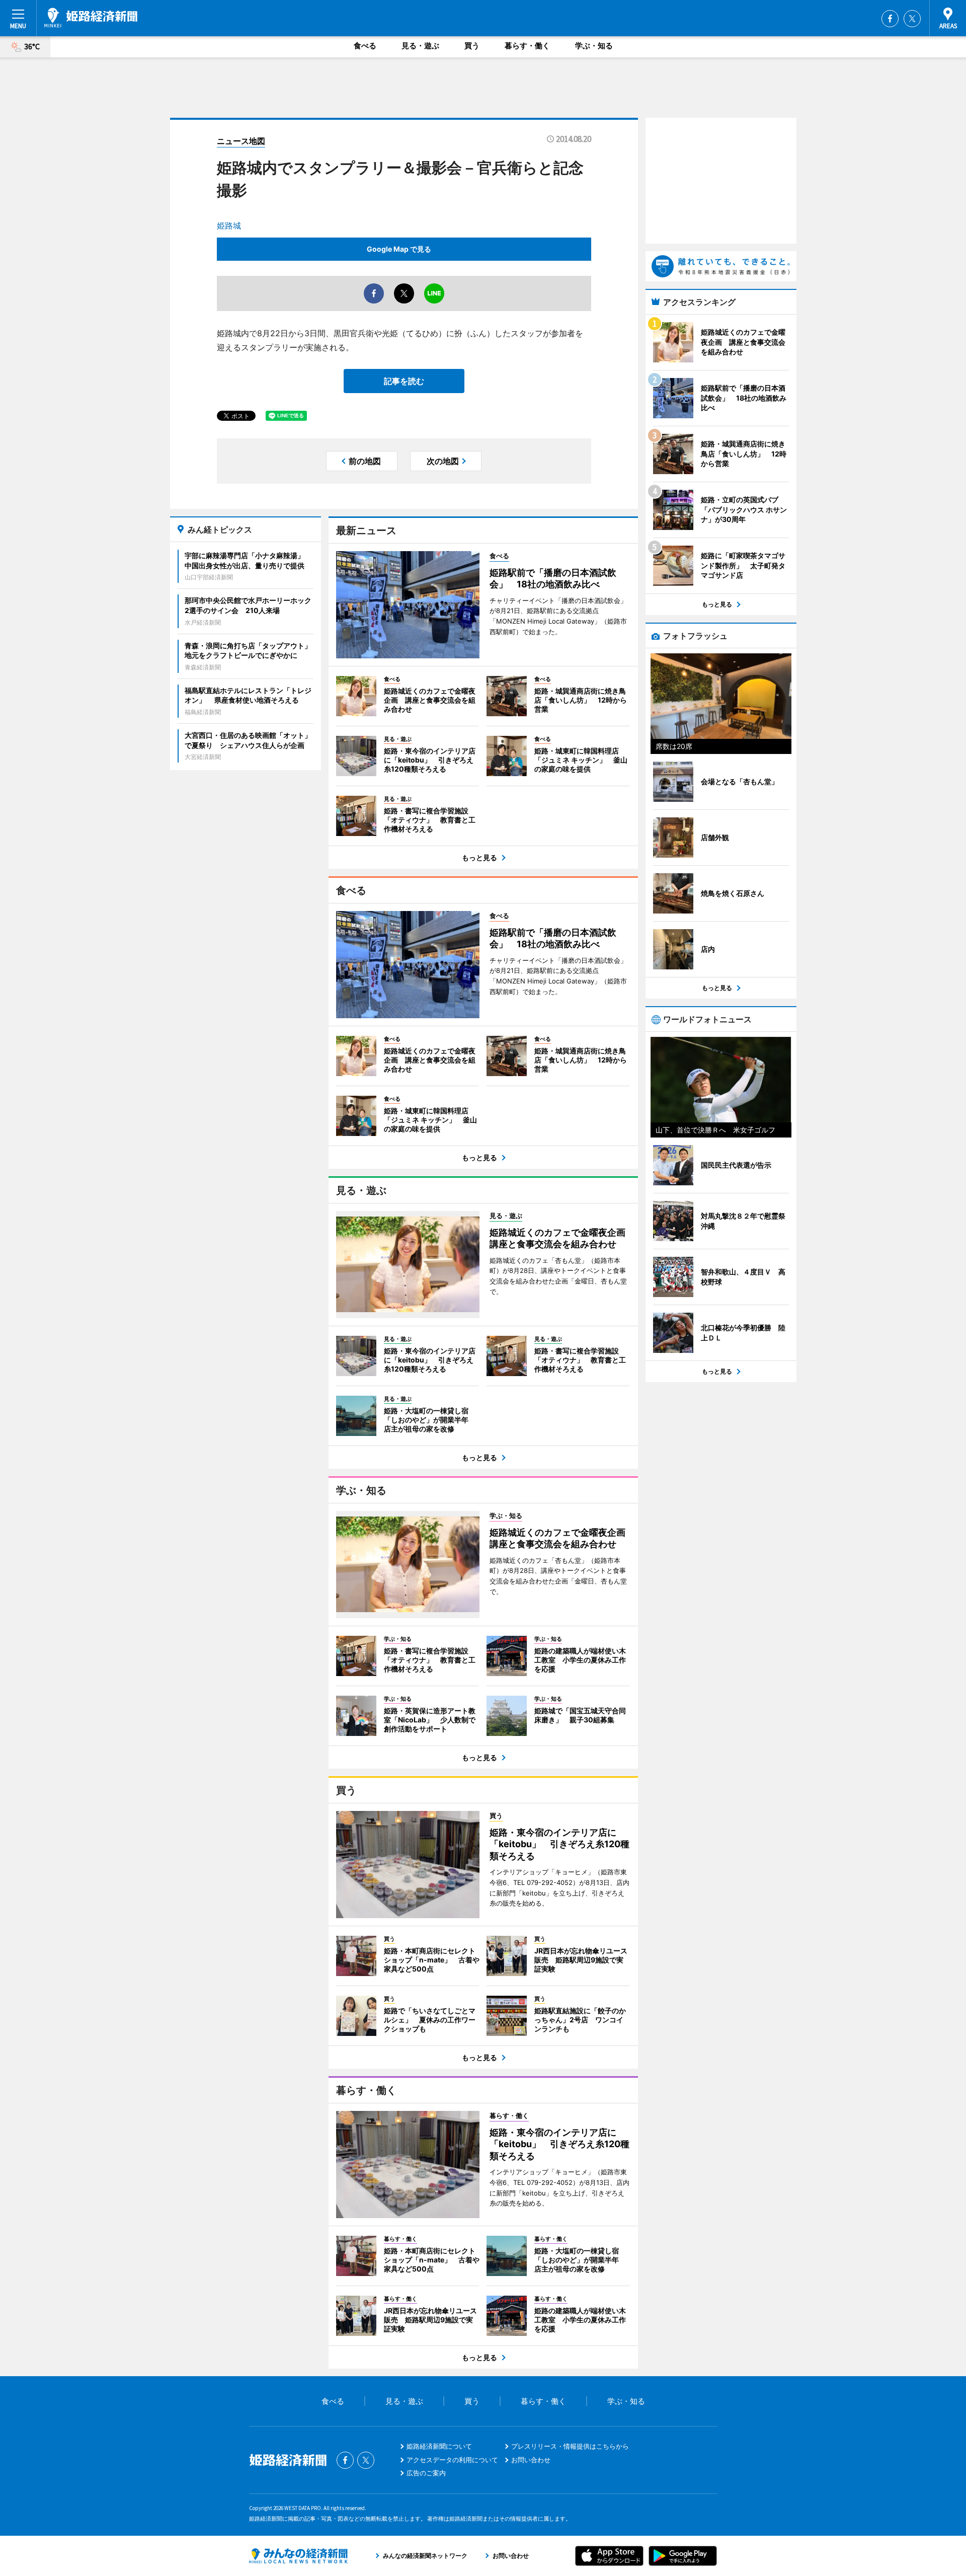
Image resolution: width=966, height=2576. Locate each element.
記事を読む (404, 381)
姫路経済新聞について (439, 2446)
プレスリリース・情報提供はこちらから (570, 2446)
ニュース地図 (241, 141)
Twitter (912, 19)
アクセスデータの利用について (452, 2460)
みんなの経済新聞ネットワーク (298, 2556)
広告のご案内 (426, 2473)
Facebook (890, 19)
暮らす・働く (527, 46)
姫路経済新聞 (91, 18)
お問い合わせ (531, 2460)
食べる (365, 46)
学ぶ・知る (594, 46)
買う (472, 46)
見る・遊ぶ (420, 46)
